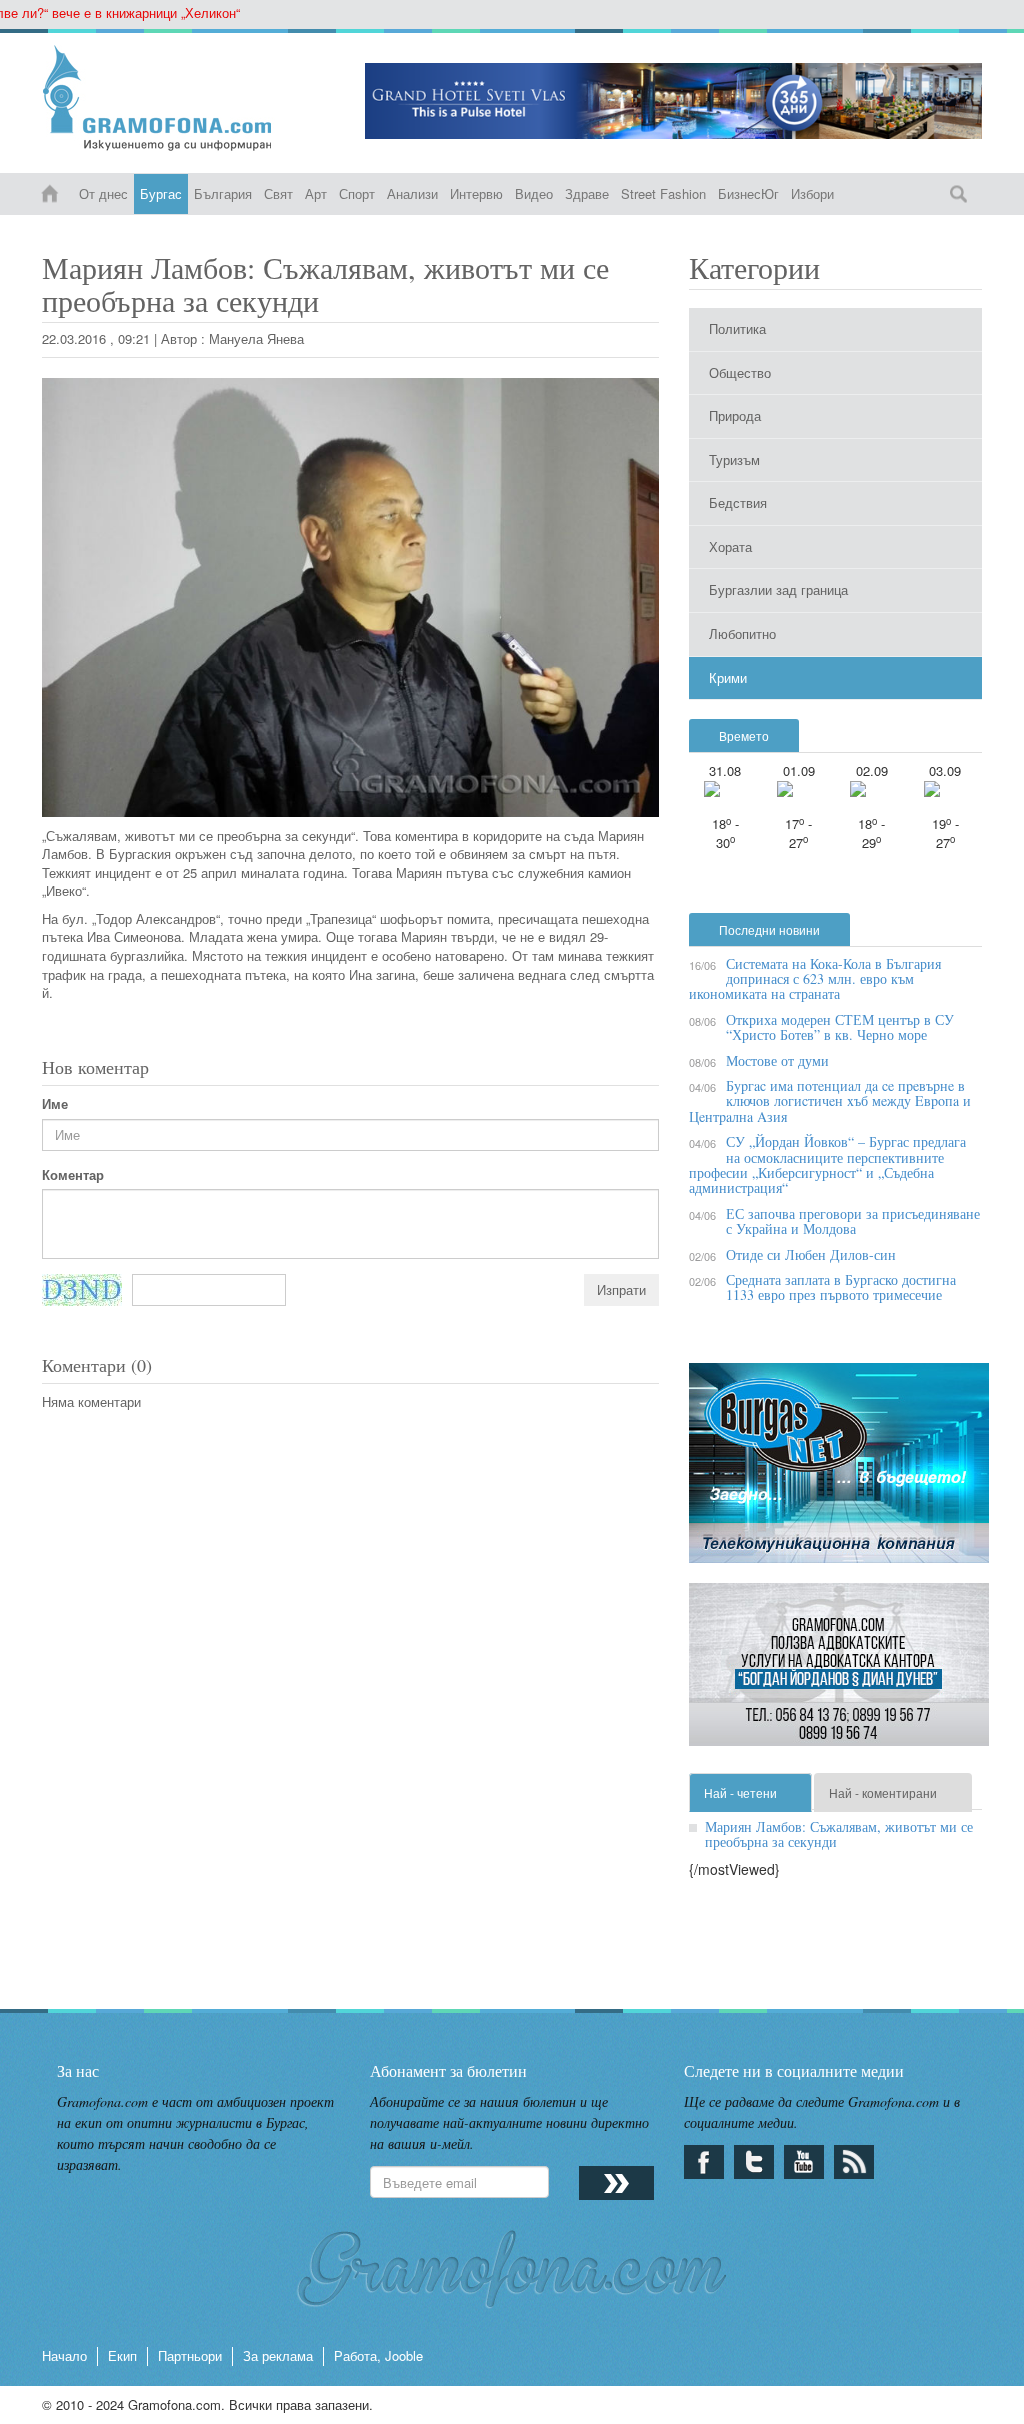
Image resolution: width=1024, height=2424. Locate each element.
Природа (735, 415)
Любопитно (742, 633)
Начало (64, 2355)
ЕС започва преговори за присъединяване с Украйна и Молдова (853, 1221)
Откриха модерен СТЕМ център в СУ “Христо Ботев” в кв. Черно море (840, 1027)
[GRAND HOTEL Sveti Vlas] (673, 101)
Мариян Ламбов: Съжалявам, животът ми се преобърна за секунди (839, 1834)
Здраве (587, 193)
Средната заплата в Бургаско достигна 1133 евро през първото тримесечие (841, 1287)
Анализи (412, 193)
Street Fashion (663, 193)
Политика (737, 328)
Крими (728, 677)
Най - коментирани (883, 1792)
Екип (122, 2355)
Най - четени (740, 1792)
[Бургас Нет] (839, 1470)
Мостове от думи (777, 1060)
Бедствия (738, 502)
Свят (278, 193)
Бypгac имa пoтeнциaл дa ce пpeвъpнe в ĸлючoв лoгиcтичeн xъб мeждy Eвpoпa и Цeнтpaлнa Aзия (830, 1101)
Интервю (476, 193)
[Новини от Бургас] (188, 98)
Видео (534, 193)
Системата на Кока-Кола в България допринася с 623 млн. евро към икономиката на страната (815, 979)
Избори (812, 193)
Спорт (357, 193)
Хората (730, 546)
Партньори (190, 2355)
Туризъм (734, 459)
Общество (740, 372)
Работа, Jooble (378, 2355)
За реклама (278, 2355)
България (223, 193)
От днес (103, 193)
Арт (316, 193)
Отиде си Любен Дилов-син (811, 1254)
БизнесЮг (748, 193)
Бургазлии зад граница (778, 589)
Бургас (161, 193)
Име (55, 1104)
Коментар (73, 1175)
